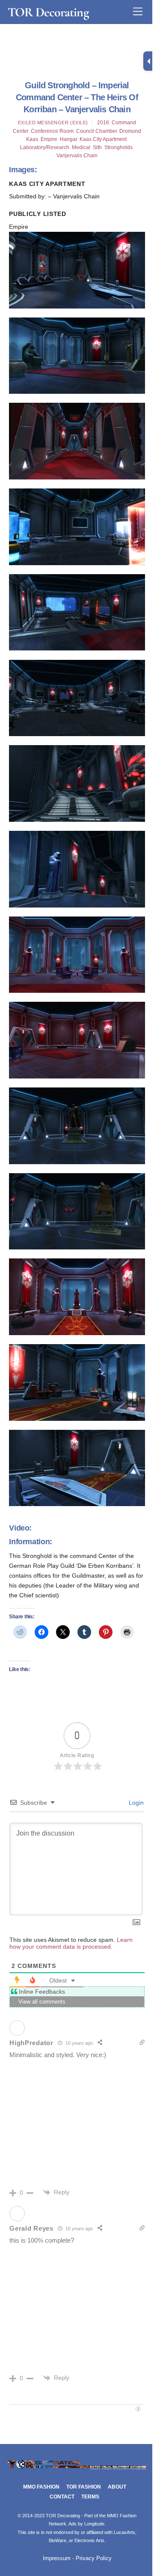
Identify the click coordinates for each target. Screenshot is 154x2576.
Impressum (57, 2558)
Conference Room (52, 131)
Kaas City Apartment (103, 139)
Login (135, 1803)
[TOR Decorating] (77, 2468)
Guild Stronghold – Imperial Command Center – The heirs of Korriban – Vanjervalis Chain (77, 97)
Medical (81, 147)
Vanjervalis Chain (77, 156)
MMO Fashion (41, 2487)
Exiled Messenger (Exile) (53, 123)
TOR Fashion (84, 2487)
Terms (90, 2497)
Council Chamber (96, 131)
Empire (49, 139)
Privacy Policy (94, 2558)
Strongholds (118, 147)
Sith (97, 147)
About (117, 2487)
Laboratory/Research (45, 147)
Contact (62, 2497)
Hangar (68, 139)
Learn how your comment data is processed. (71, 1943)
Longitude (94, 2524)
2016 (103, 123)
